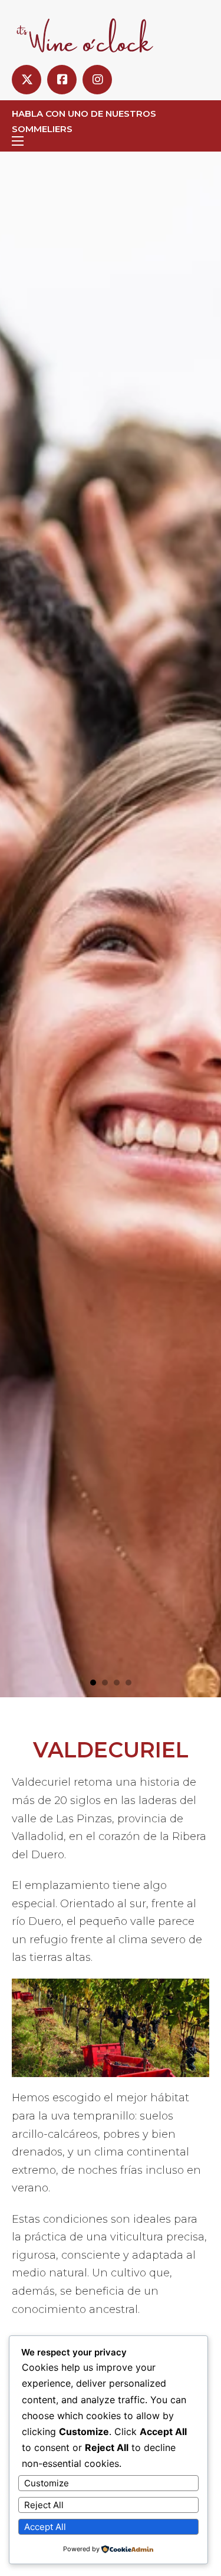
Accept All (45, 2527)
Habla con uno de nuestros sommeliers (84, 121)
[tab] (93, 1683)
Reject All (44, 2505)
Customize (47, 2483)
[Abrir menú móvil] (18, 141)
